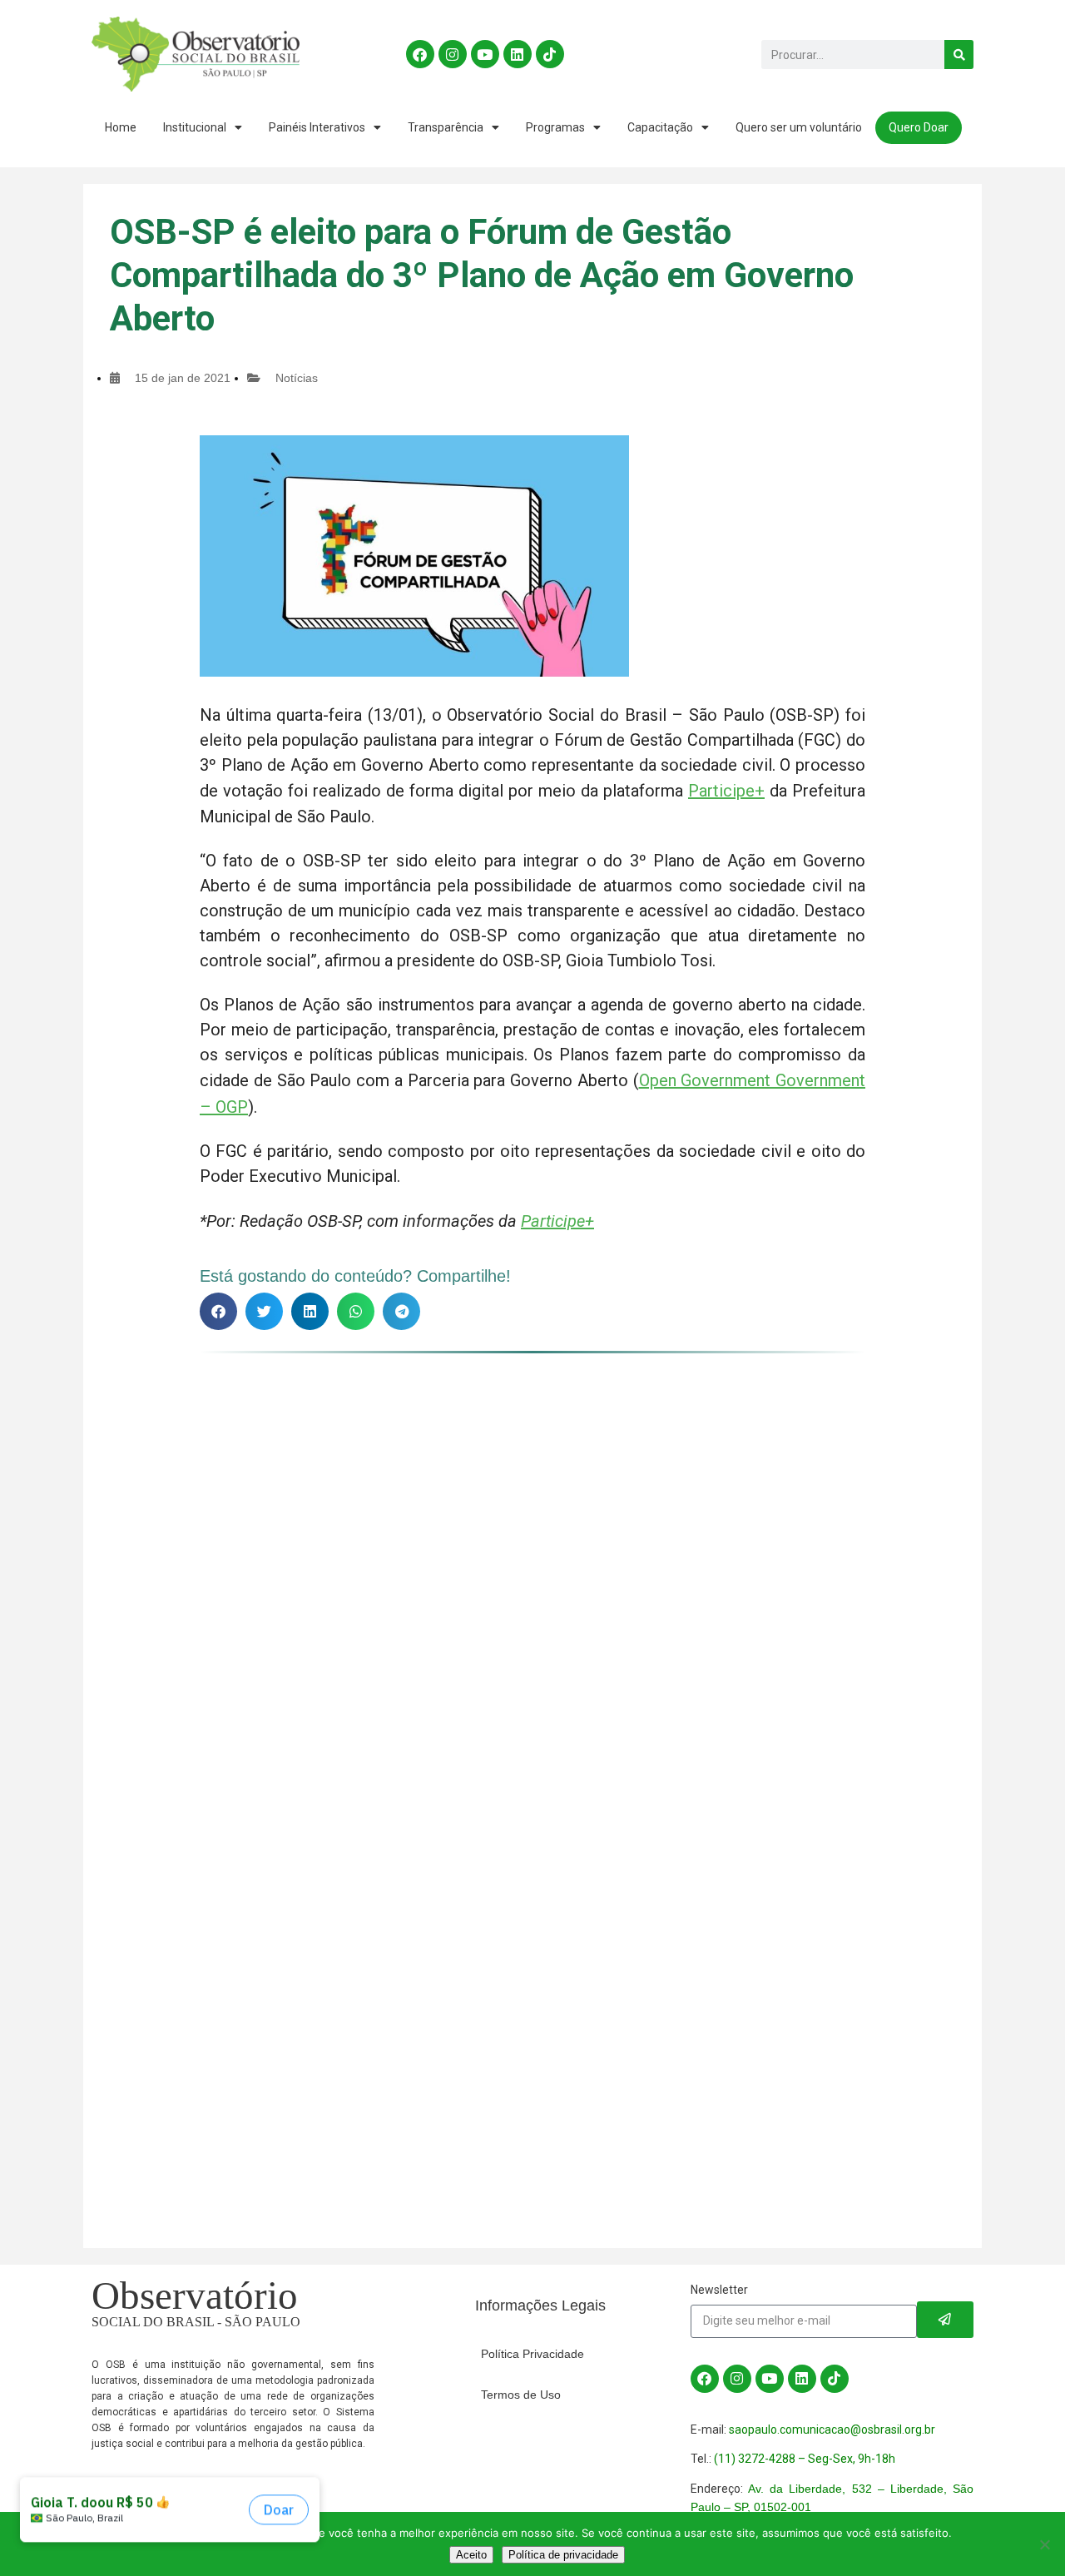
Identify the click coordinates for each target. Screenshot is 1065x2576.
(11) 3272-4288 (755, 2459)
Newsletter (719, 2290)
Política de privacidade (563, 2555)
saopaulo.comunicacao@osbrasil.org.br (832, 2430)
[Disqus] (532, 1574)
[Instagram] (453, 54)
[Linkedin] (518, 54)
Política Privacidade (532, 2354)
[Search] (959, 55)
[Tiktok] (550, 54)
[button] (218, 1311)
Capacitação (660, 127)
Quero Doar (919, 127)
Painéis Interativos (317, 127)
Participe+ (726, 791)
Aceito (471, 2555)
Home (121, 127)
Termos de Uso (521, 2395)
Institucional (195, 127)
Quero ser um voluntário (799, 127)
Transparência (446, 127)
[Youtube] (485, 54)
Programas (555, 127)
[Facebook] (420, 54)
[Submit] (945, 2320)
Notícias (297, 378)
